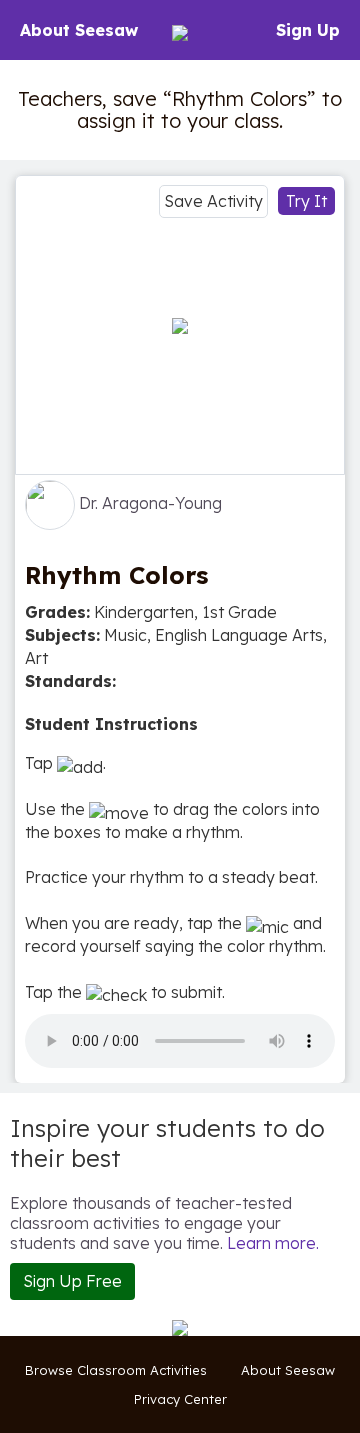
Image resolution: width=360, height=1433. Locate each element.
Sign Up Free (72, 1281)
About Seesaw (79, 30)
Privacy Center (180, 1399)
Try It (306, 201)
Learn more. (273, 1243)
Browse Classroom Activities (116, 1370)
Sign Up (308, 30)
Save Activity (213, 201)
